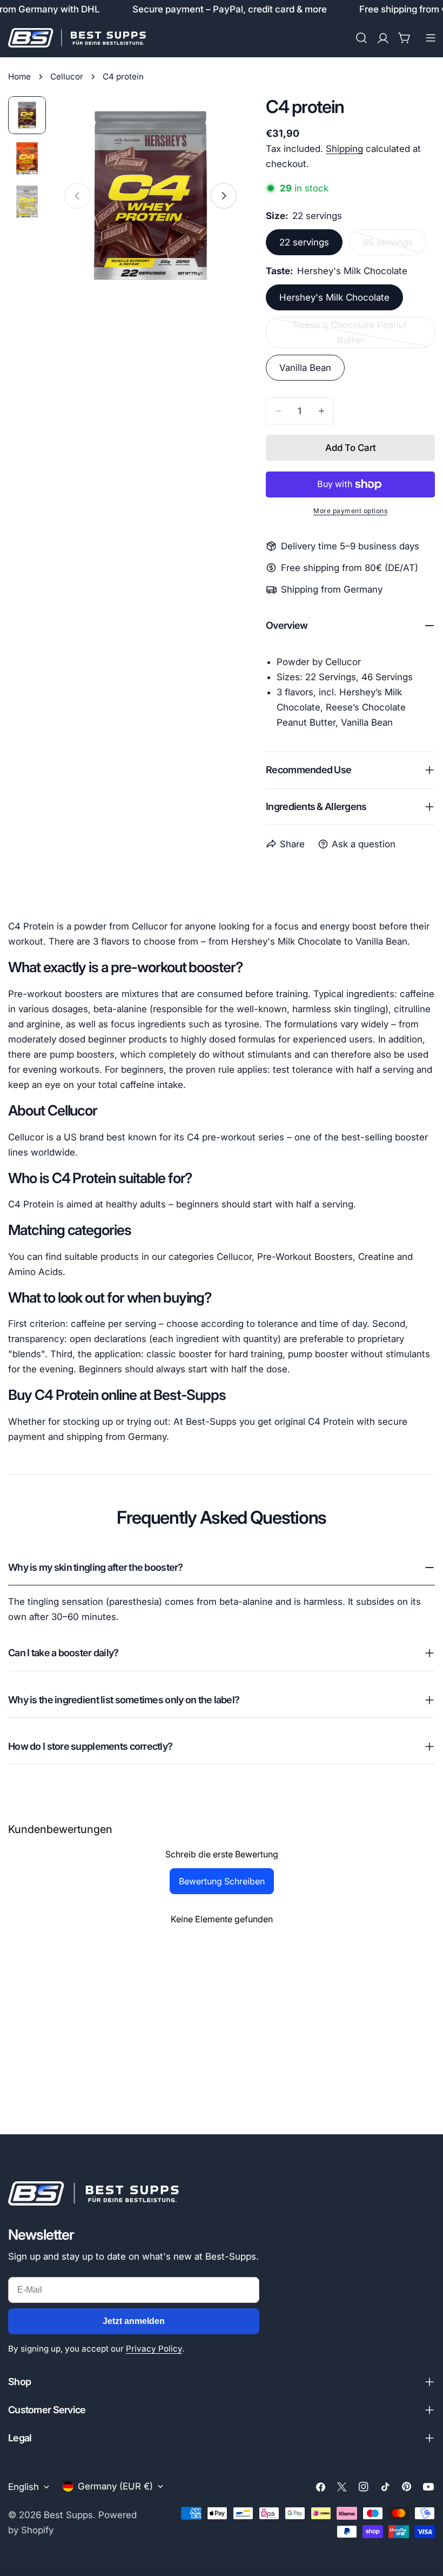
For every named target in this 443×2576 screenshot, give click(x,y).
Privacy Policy (154, 2349)
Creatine (376, 1257)
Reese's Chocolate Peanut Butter (350, 334)
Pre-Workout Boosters (305, 1257)
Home (19, 77)
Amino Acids (35, 1272)
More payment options (350, 511)
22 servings (304, 242)
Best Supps (68, 2515)
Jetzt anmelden (134, 2321)
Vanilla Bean (305, 368)
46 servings (394, 246)
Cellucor (67, 77)
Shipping (344, 149)
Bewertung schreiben (222, 1881)
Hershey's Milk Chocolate (334, 297)
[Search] (361, 38)
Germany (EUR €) (115, 2486)
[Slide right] (224, 196)
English (24, 2487)
